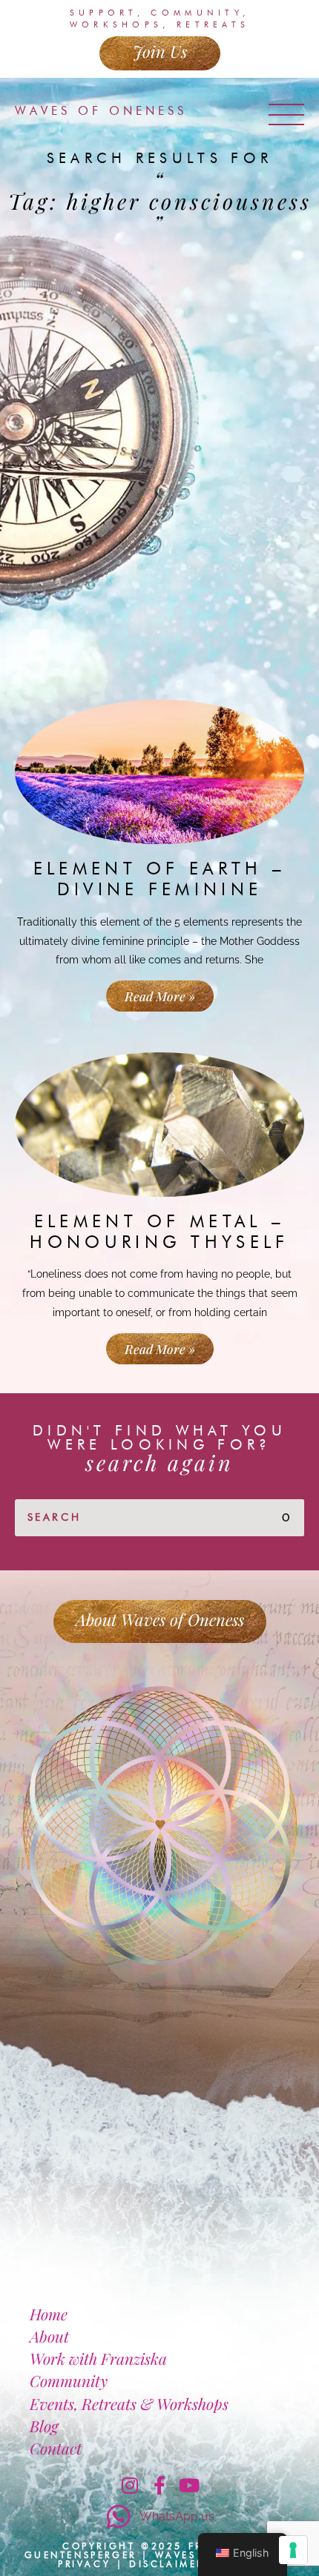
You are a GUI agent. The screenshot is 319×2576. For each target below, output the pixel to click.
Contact (56, 2448)
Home (49, 2314)
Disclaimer (167, 2564)
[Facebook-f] (159, 2485)
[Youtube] (189, 2485)
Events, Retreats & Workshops (129, 2403)
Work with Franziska (98, 2358)
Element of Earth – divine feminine (159, 879)
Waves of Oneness (101, 111)
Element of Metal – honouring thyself (159, 1232)
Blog (44, 2426)
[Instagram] (130, 2485)
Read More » (160, 996)
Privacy (84, 2564)
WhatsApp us (177, 2516)
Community (69, 2380)
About (49, 2336)
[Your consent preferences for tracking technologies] (293, 2550)
